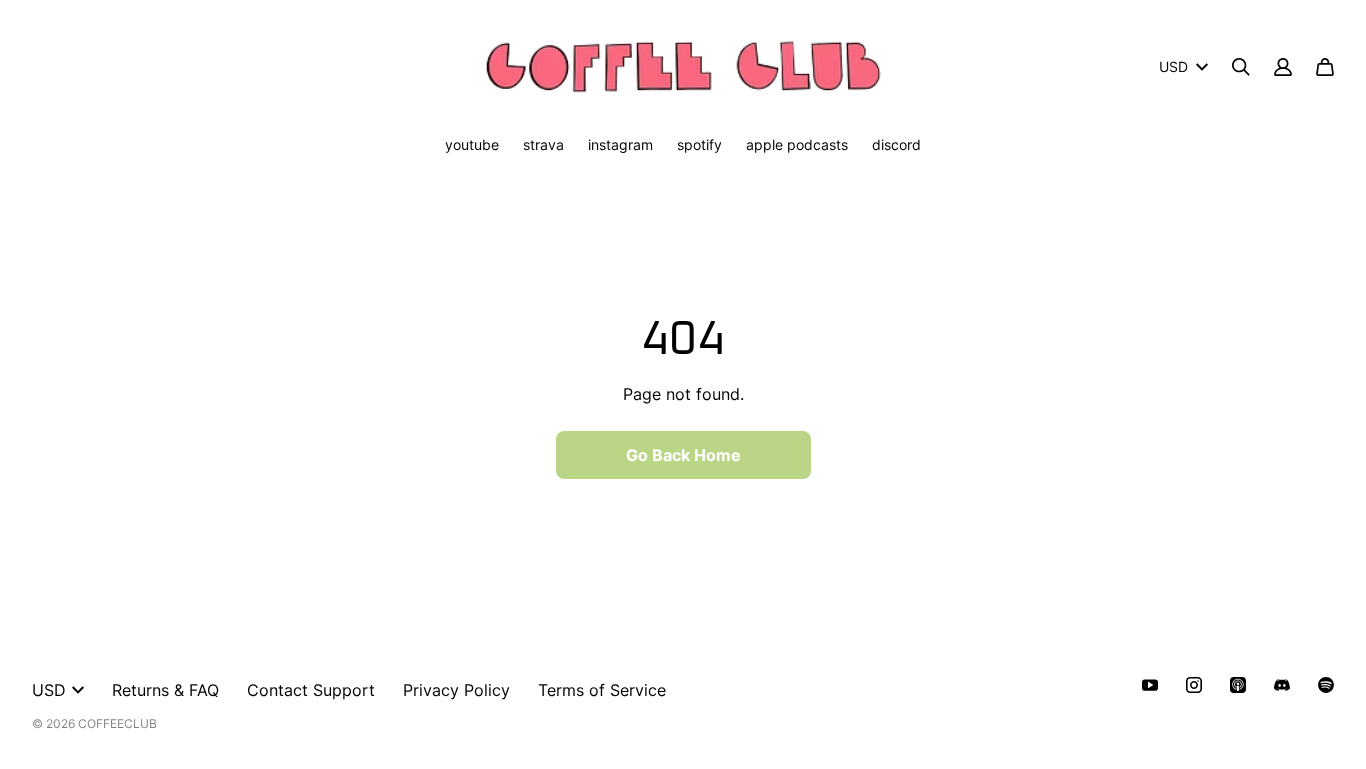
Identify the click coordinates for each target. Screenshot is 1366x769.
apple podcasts (797, 144)
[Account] (1283, 67)
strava (543, 144)
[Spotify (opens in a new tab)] (1326, 685)
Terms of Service (602, 690)
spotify (699, 144)
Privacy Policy (456, 690)
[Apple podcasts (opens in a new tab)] (1238, 685)
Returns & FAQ (165, 690)
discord (896, 144)
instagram (620, 144)
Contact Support (311, 690)
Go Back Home (683, 455)
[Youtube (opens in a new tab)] (1150, 685)
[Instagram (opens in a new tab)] (1194, 685)
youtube (472, 144)
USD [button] (1173, 66)
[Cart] (1325, 67)
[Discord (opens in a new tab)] (1282, 685)
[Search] (1241, 67)
